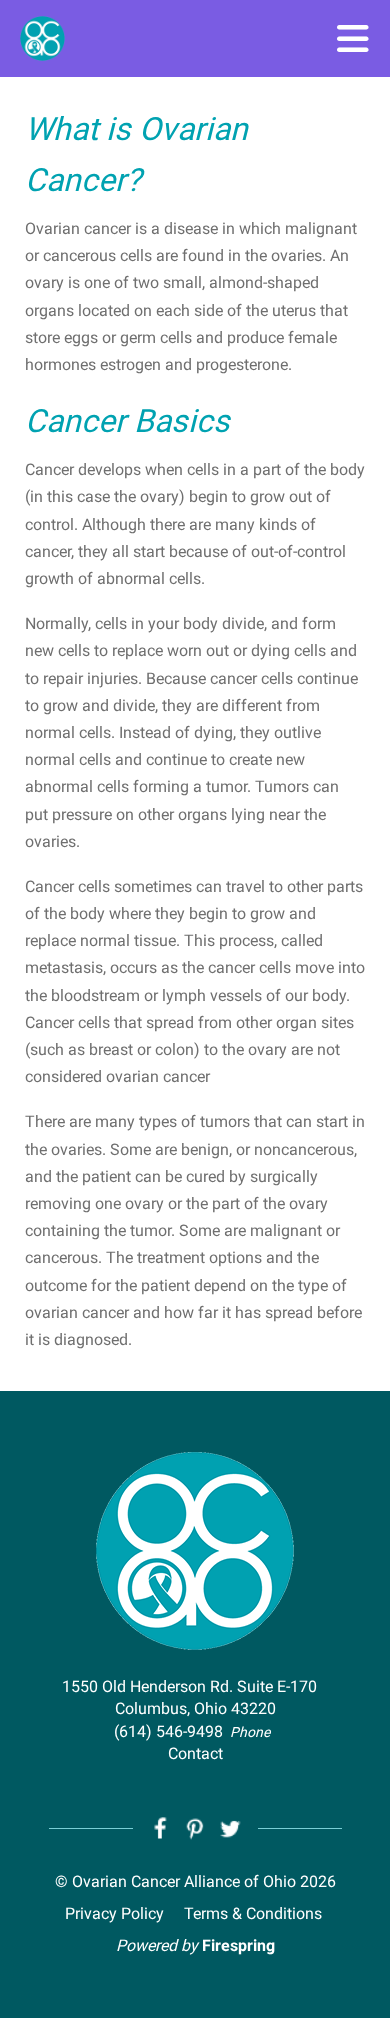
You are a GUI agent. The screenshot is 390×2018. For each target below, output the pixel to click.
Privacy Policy (114, 1913)
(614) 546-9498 (168, 1731)
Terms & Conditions (253, 1913)
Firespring (238, 1945)
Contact (195, 1753)
